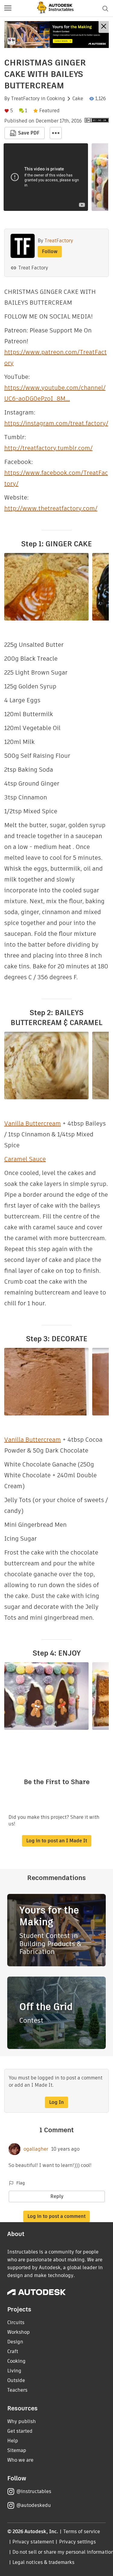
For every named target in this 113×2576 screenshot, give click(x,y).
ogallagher (36, 2149)
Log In (56, 2102)
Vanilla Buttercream (33, 1123)
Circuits (16, 2322)
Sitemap (17, 2450)
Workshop (19, 2332)
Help (13, 2441)
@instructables (34, 2491)
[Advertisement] (56, 35)
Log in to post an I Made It (57, 1841)
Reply (57, 2196)
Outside (16, 2380)
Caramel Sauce (25, 1159)
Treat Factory (33, 268)
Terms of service (82, 2532)
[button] (8, 8)
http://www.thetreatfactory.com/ (51, 508)
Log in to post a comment (56, 2216)
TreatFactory (25, 99)
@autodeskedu (34, 2505)
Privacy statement (33, 2542)
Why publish (22, 2421)
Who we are (20, 2460)
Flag (20, 2183)
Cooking (56, 99)
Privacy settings (78, 2542)
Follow (50, 251)
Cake (78, 99)
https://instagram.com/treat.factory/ (56, 423)
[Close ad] (104, 27)
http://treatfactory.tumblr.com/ (48, 448)
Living (14, 2371)
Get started (20, 2431)
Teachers (17, 2390)
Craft (13, 2351)
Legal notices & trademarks (43, 2562)
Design (15, 2342)
